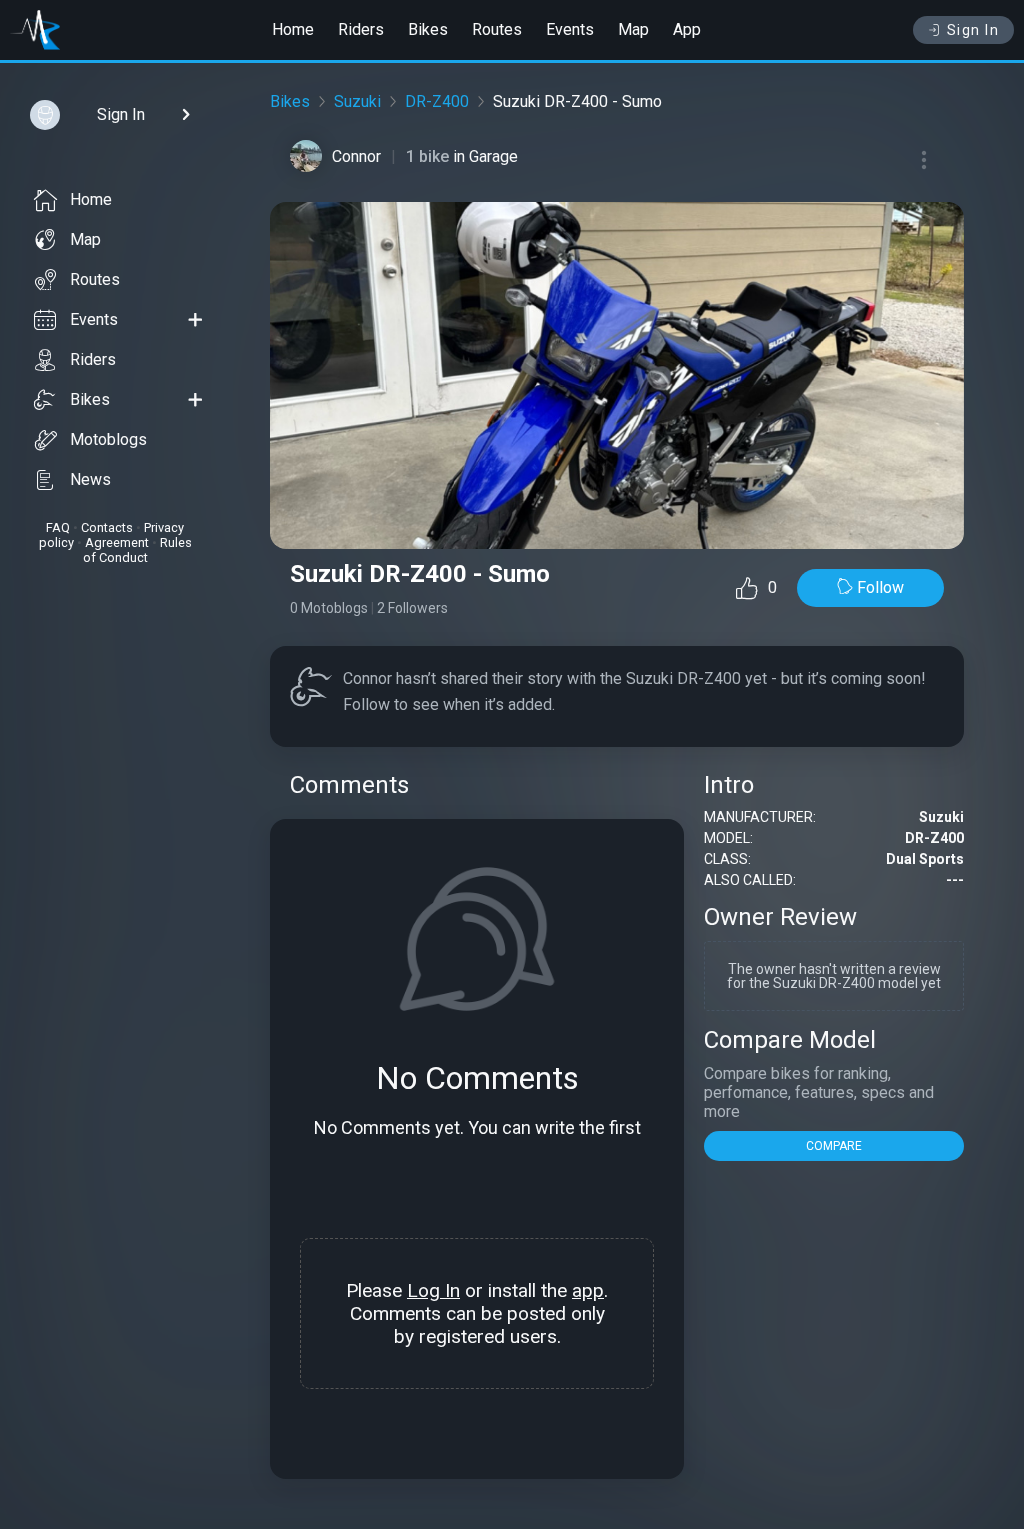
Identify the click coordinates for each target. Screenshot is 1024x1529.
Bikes (428, 29)
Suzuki (357, 101)
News (90, 479)
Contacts (107, 527)
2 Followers (412, 608)
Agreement (117, 542)
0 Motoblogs (329, 608)
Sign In (973, 30)
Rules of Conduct (137, 550)
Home (293, 29)
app (588, 1290)
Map (633, 29)
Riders (361, 29)
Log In (433, 1290)
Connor (356, 156)
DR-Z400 (437, 101)
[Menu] (924, 160)
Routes (497, 29)
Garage (493, 156)
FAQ (58, 527)
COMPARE (834, 1146)
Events (570, 29)
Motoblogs (108, 439)
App (687, 29)
